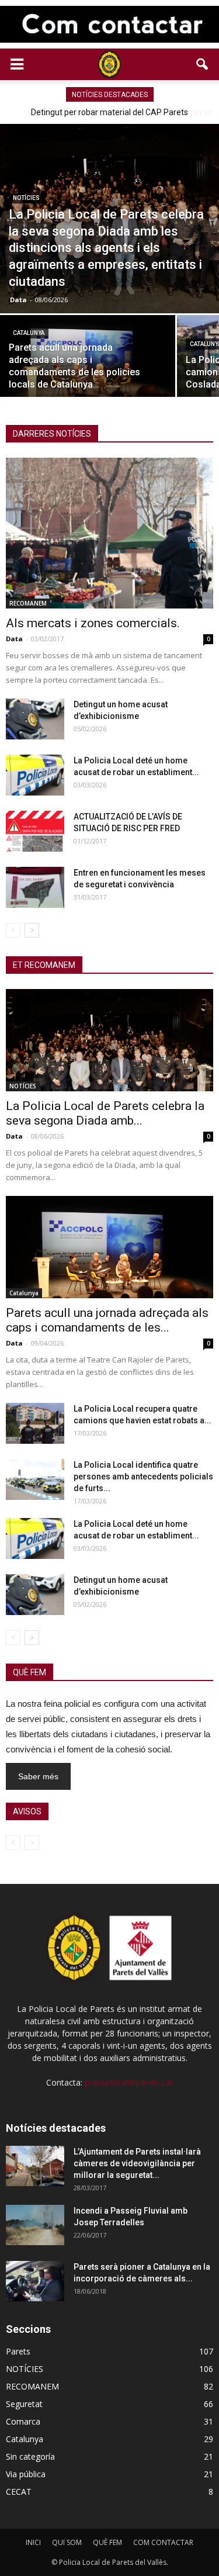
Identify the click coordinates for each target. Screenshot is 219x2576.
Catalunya (29, 333)
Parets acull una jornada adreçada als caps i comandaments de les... (107, 1320)
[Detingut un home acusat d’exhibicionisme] (35, 719)
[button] (203, 64)
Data (18, 300)
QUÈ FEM (107, 2542)
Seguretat (24, 2404)
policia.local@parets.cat (129, 2082)
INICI (33, 2542)
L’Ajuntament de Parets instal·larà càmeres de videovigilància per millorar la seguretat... (137, 2163)
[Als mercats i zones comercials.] (109, 533)
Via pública (26, 2474)
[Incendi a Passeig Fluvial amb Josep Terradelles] (35, 2225)
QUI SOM (67, 2542)
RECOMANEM (28, 603)
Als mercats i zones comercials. (93, 623)
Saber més (38, 1776)
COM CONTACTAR (163, 2542)
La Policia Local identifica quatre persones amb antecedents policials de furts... (143, 1477)
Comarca (23, 2421)
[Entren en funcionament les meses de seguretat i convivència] (35, 887)
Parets (18, 2351)
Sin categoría (30, 2456)
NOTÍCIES (26, 198)
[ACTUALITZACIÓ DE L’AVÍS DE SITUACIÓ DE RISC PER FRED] (35, 831)
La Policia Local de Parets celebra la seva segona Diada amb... (105, 1113)
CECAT (19, 2492)
